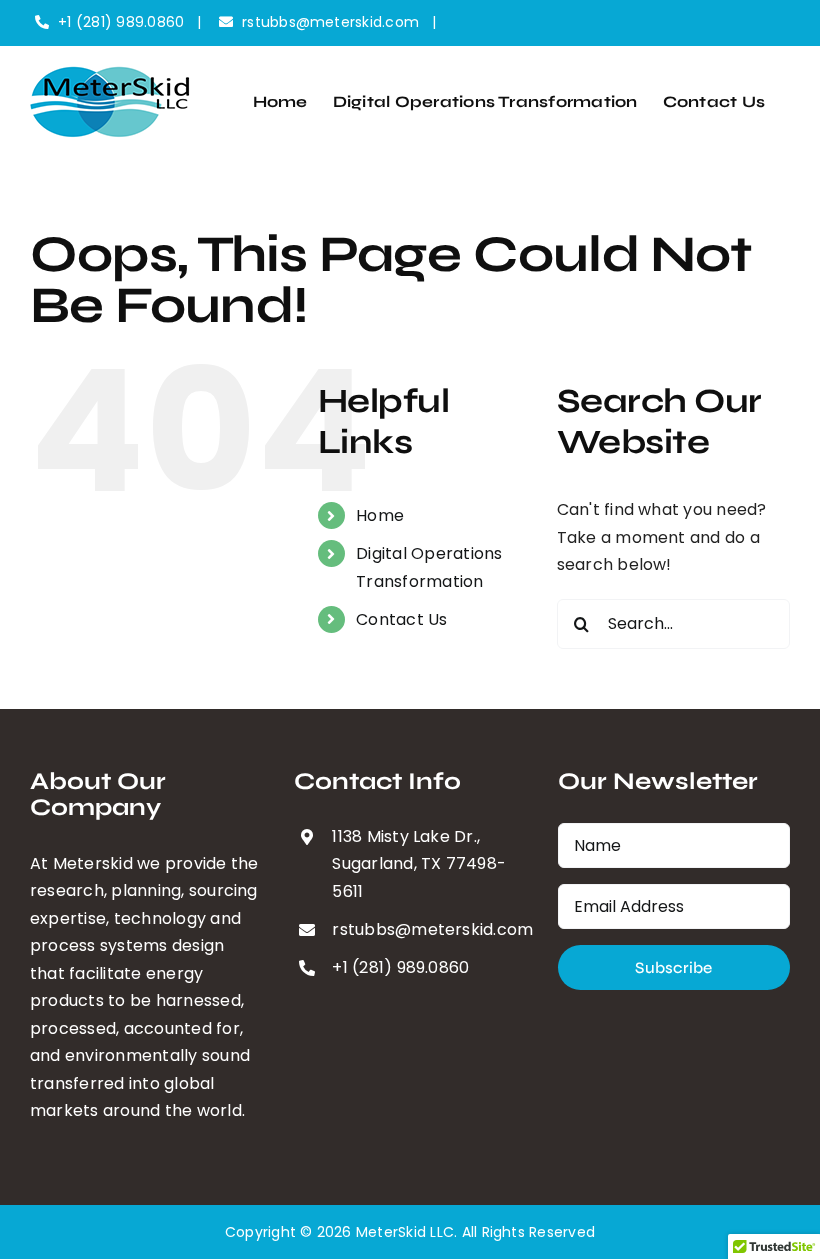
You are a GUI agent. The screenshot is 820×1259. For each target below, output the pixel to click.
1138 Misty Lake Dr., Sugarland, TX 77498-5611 (419, 863)
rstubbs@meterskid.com (330, 22)
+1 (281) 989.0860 (121, 22)
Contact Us (401, 619)
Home (380, 515)
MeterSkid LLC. (406, 1232)
